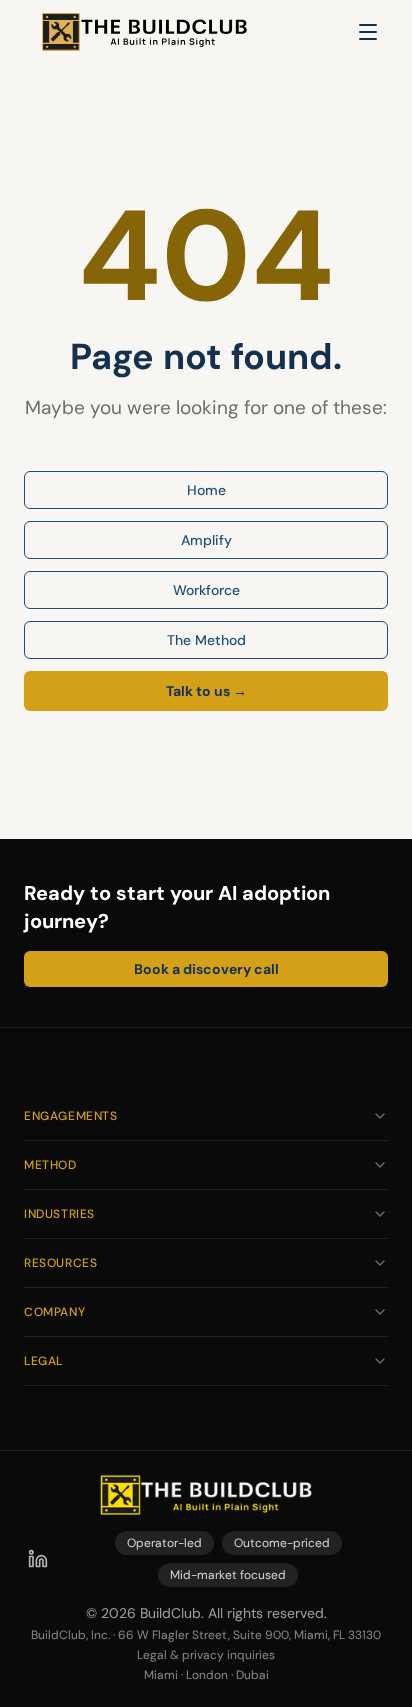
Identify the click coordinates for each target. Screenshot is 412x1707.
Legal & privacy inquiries (206, 1655)
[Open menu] (368, 32)
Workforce (206, 590)
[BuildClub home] (144, 32)
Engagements (71, 1116)
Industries (59, 1214)
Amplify (206, 540)
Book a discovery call (206, 969)
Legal (43, 1361)
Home (206, 490)
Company (54, 1312)
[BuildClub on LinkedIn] (38, 1559)
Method (50, 1165)
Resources (60, 1263)
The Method (206, 640)
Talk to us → (206, 691)
